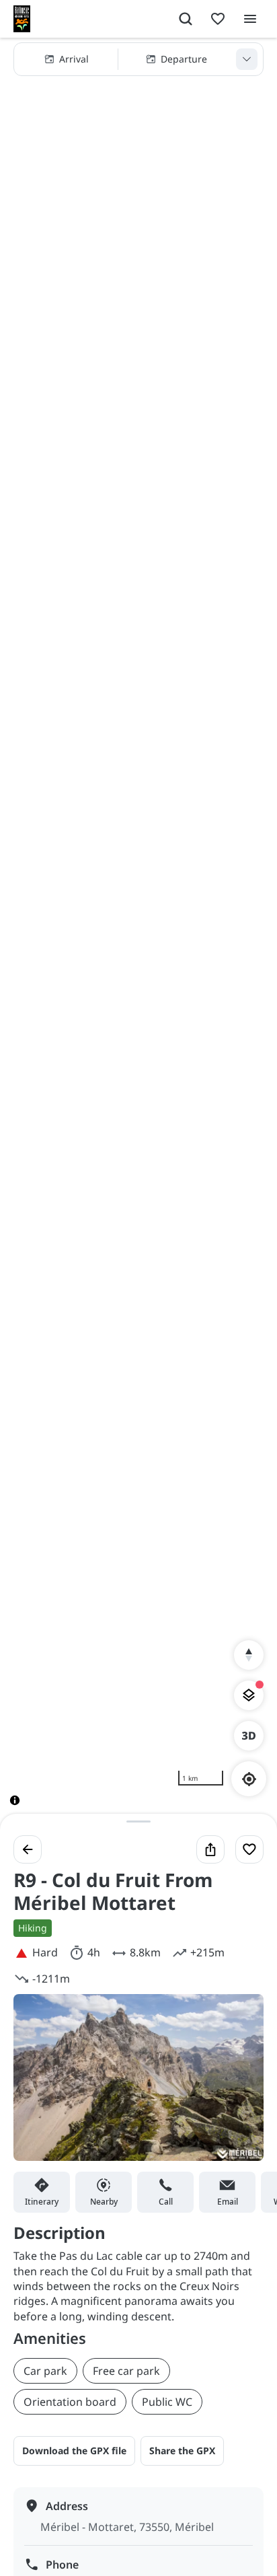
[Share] (210, 1849)
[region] (138, 932)
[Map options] (249, 1695)
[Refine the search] (247, 59)
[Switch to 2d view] (249, 1736)
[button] (138, 59)
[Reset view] (249, 1655)
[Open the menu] (250, 19)
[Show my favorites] (218, 19)
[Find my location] (249, 1779)
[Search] (186, 19)
